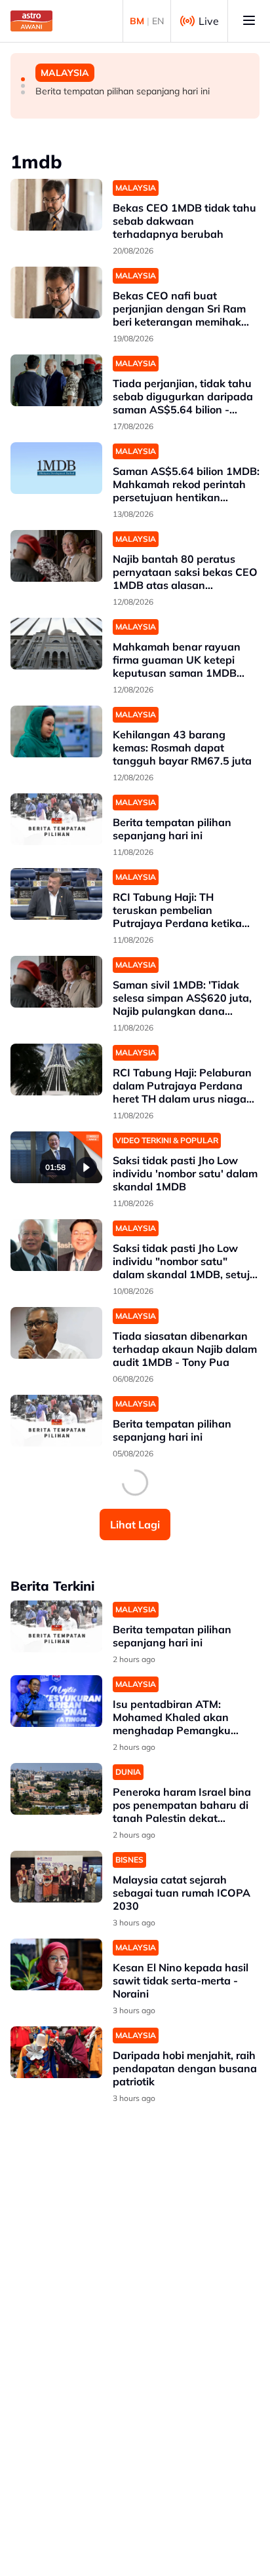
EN (158, 21)
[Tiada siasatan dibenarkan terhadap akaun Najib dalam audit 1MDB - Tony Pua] (56, 1333)
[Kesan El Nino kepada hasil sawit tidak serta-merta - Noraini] (56, 1964)
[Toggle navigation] (249, 21)
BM (137, 21)
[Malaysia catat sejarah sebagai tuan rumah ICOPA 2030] (56, 1877)
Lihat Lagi (135, 1525)
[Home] (31, 21)
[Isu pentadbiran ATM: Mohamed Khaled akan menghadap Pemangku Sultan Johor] (56, 1701)
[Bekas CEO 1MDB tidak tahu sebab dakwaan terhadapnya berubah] (56, 205)
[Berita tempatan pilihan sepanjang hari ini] (56, 819)
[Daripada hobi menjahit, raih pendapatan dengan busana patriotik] (56, 2052)
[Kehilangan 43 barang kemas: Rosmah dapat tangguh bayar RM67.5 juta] (56, 731)
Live (209, 21)
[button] (23, 79)
